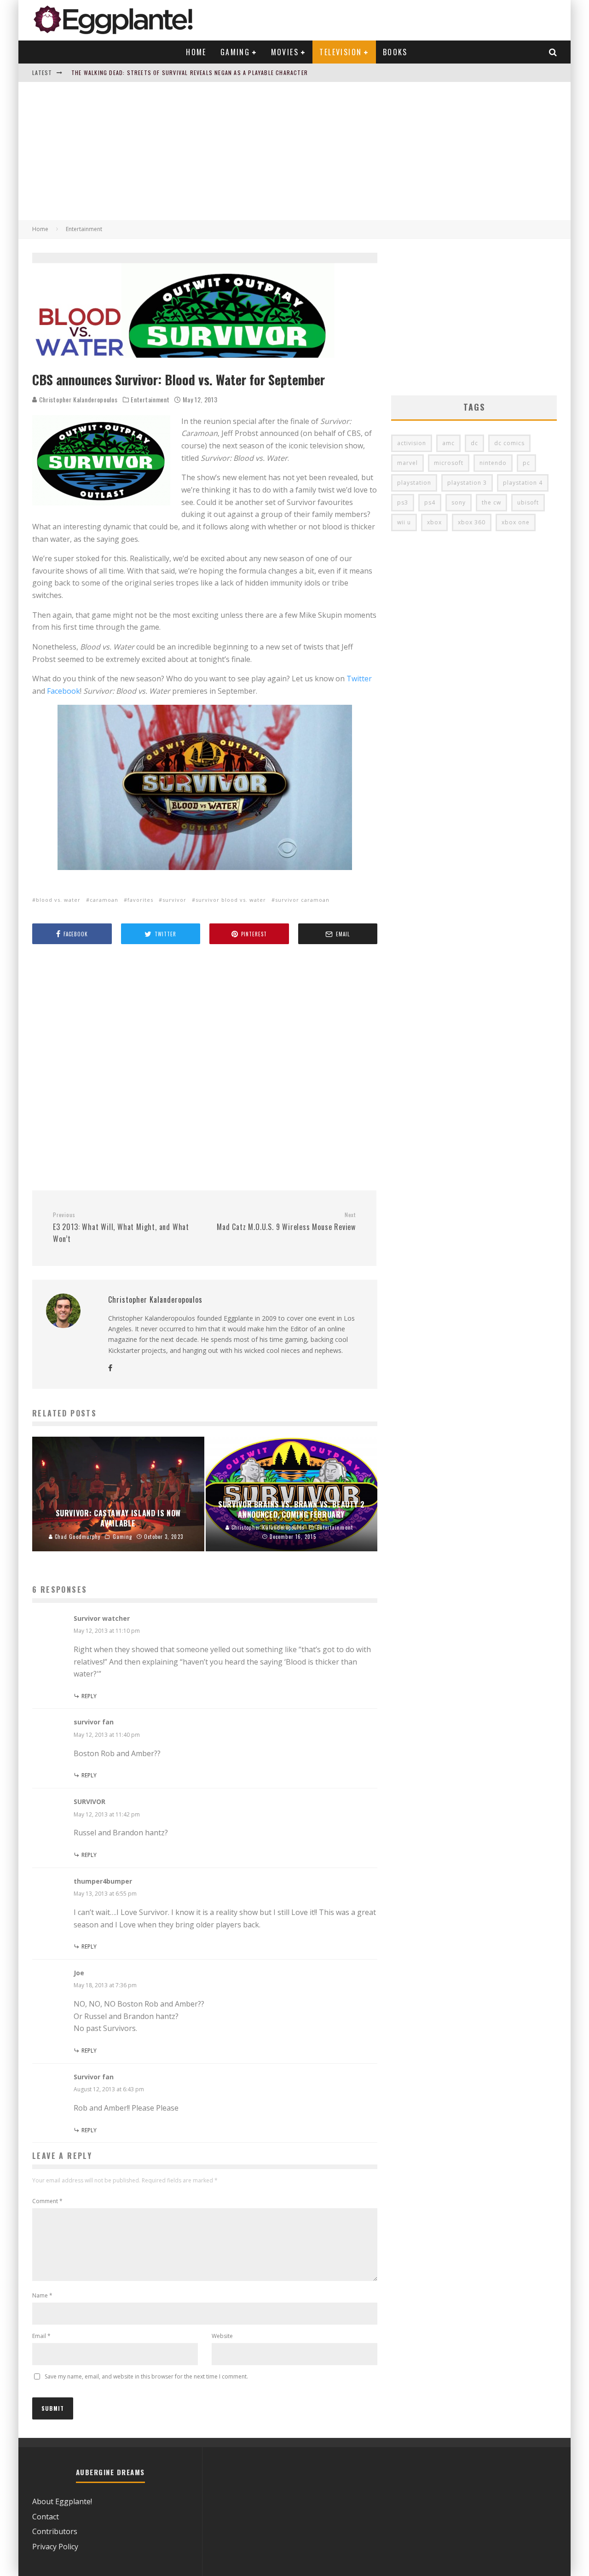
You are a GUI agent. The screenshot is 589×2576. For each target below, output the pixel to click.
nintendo (493, 463)
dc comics (509, 443)
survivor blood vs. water (231, 900)
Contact (46, 2517)
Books (395, 52)
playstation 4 (523, 483)
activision (412, 443)
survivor (174, 900)
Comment (47, 2201)
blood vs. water (58, 900)
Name (42, 2295)
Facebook (64, 691)
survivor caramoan (302, 900)
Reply (89, 1696)
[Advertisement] (294, 151)
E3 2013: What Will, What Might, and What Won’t (121, 1228)
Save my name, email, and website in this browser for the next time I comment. (146, 2376)
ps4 (430, 502)
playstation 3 (467, 483)
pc (526, 463)
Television (341, 52)
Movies (285, 52)
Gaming (235, 52)
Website (222, 2336)
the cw (491, 502)
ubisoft (528, 502)
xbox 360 (472, 522)
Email (41, 2336)
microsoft (449, 463)
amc (448, 443)
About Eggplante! (62, 2501)
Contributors (55, 2531)
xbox (434, 522)
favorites (140, 900)
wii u (404, 522)
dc (474, 443)
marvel (407, 463)
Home (196, 52)
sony (459, 502)
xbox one (516, 522)
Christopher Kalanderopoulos (78, 399)
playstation (414, 483)
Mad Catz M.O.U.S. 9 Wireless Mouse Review (286, 1222)
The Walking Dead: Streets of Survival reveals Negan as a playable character (190, 73)
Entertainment (150, 400)
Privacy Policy (55, 2547)
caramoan (104, 900)
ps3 (403, 502)
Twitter (359, 679)
